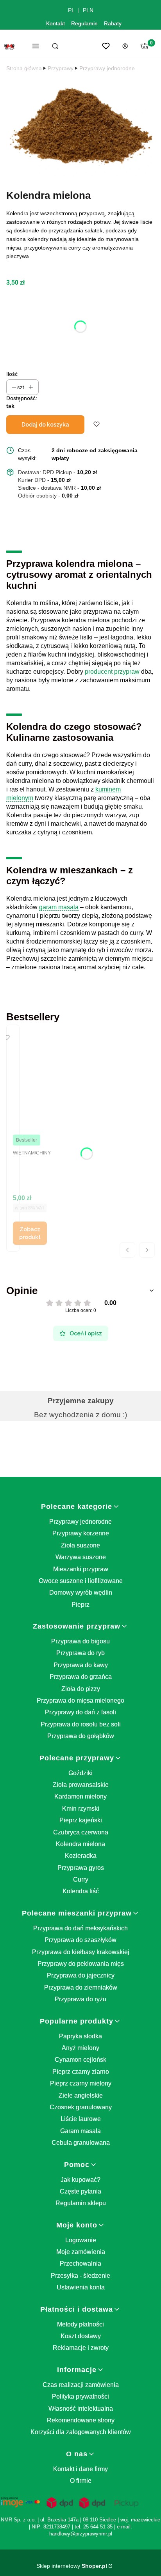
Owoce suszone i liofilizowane (81, 1581)
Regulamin (84, 23)
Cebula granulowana (81, 2143)
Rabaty (113, 23)
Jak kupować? (80, 2180)
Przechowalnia (80, 2264)
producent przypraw (112, 672)
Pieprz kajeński (81, 1820)
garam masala (59, 907)
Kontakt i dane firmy (80, 2469)
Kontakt (55, 23)
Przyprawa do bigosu (80, 1641)
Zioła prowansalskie (81, 1785)
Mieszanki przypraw (81, 1569)
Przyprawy (61, 68)
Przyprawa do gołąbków (81, 1736)
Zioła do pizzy (81, 1689)
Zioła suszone (80, 1545)
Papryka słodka (80, 2036)
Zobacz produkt (30, 1233)
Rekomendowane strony (81, 2420)
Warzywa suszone (81, 1557)
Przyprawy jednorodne (107, 68)
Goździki (80, 1773)
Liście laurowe (81, 2119)
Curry (81, 1879)
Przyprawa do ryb (80, 1653)
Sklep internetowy (72, 2566)
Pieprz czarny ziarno (81, 2072)
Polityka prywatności (80, 2396)
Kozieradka (81, 1856)
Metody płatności (80, 2324)
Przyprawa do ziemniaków (81, 1987)
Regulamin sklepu (81, 2203)
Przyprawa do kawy (81, 1665)
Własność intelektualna (81, 2409)
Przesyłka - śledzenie (80, 2276)
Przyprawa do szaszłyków (80, 1940)
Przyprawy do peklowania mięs (81, 1964)
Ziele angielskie (81, 2095)
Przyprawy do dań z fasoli (80, 1712)
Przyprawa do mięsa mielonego (80, 1701)
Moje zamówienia (81, 2252)
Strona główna (24, 68)
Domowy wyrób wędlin (81, 1593)
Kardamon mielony (80, 1796)
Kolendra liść (81, 1891)
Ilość (12, 374)
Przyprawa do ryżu (80, 1999)
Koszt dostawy (81, 2336)
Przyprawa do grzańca (81, 1677)
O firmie (81, 2481)
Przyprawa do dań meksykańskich (80, 1928)
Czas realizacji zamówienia (81, 2385)
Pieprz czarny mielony (81, 2083)
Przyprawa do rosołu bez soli (81, 1724)
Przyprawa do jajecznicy (81, 1975)
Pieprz (80, 1605)
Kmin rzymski (81, 1809)
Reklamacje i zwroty (81, 2348)
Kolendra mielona (80, 1844)
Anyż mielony (80, 2048)
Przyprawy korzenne (81, 1533)
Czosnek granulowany (81, 2107)
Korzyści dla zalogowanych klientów (81, 2432)
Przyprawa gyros (81, 1868)
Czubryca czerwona (81, 1832)
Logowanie (81, 2240)
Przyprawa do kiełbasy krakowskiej (81, 1952)
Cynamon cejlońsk (80, 2060)
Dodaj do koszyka (45, 425)
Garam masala (80, 2131)
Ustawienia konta (81, 2287)
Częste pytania (80, 2191)
